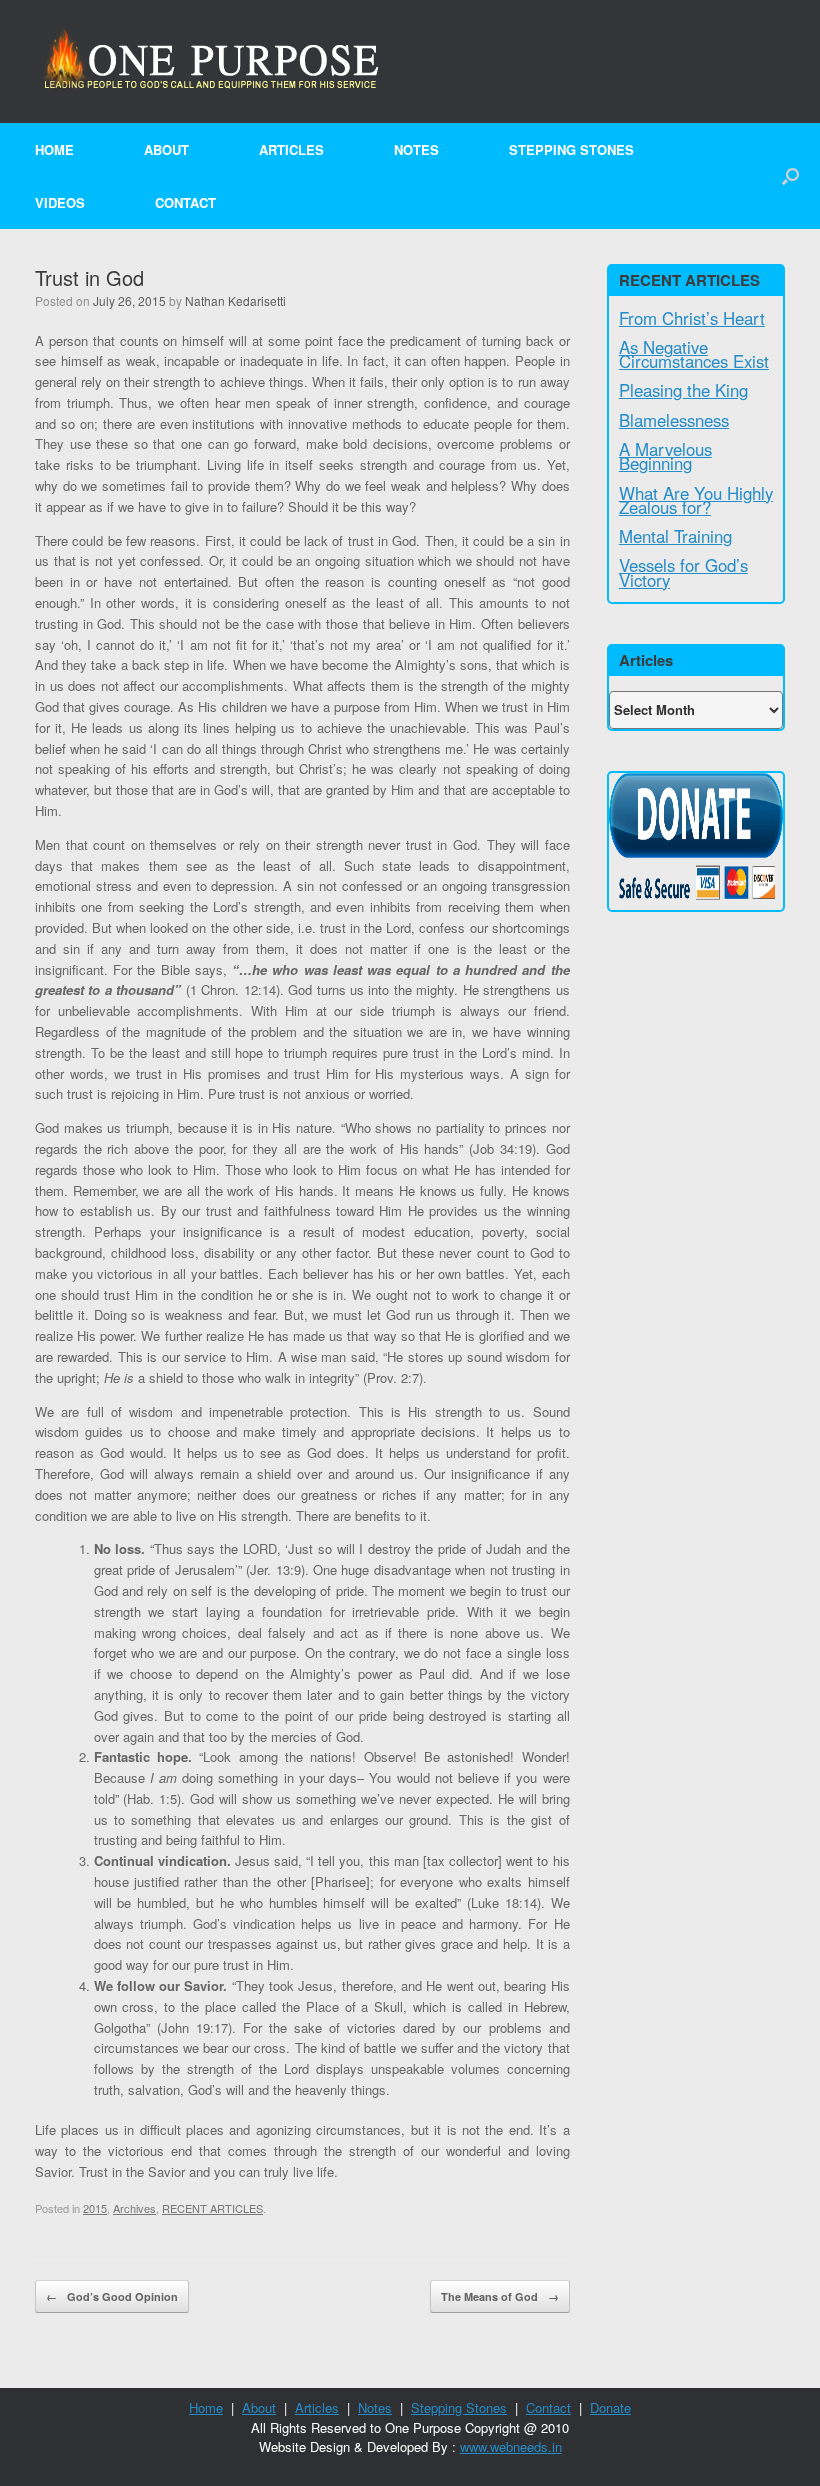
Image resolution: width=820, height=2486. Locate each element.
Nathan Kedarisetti (235, 300)
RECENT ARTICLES (212, 2208)
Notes (416, 149)
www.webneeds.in (511, 2446)
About (166, 149)
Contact (185, 202)
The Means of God (500, 2296)
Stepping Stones (571, 149)
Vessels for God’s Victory (683, 572)
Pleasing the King (683, 390)
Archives (134, 2208)
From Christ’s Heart (692, 318)
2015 (95, 2208)
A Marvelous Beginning (665, 456)
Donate (610, 2407)
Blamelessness (674, 420)
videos (60, 202)
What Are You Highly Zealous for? (696, 500)
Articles (291, 149)
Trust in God (89, 277)
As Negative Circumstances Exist (694, 354)
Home (54, 149)
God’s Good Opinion (112, 2296)
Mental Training (675, 536)
